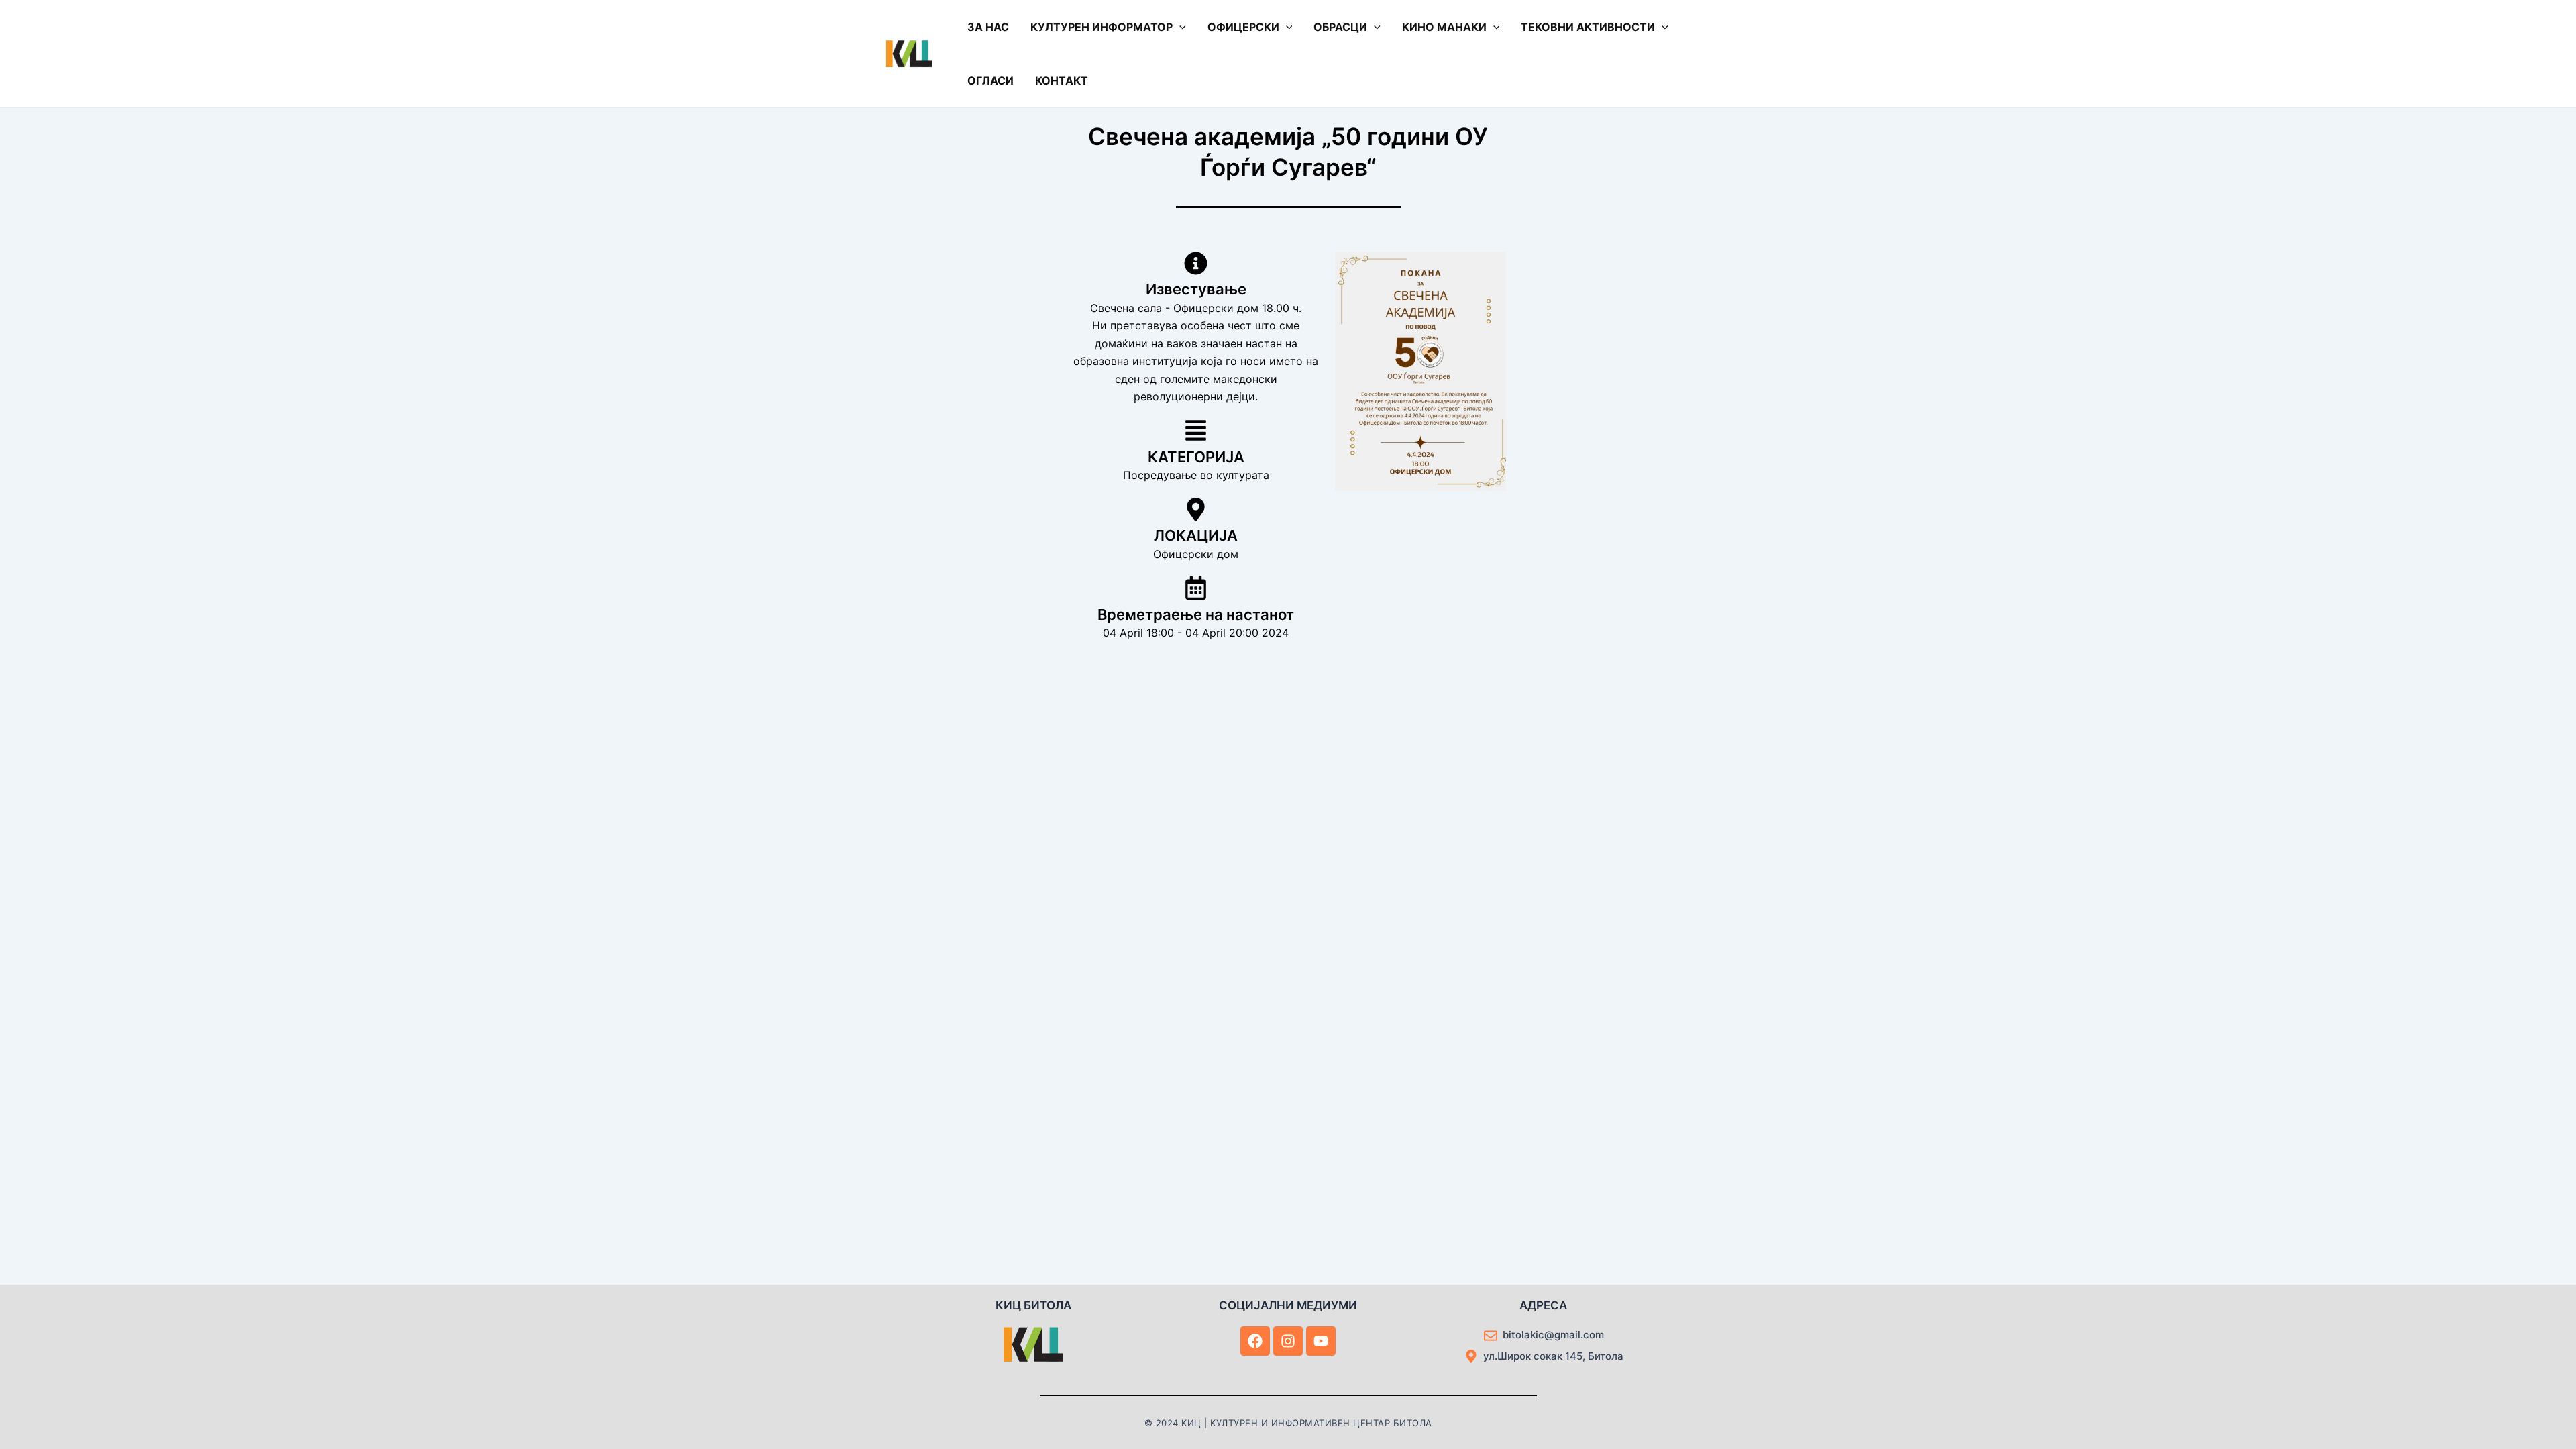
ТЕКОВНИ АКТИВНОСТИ (1588, 27)
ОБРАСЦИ (1340, 27)
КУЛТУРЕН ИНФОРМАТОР (1102, 27)
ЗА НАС (988, 27)
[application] (1179, 27)
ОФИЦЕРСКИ (1243, 27)
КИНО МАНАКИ (1444, 27)
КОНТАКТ (1062, 80)
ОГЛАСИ (990, 80)
